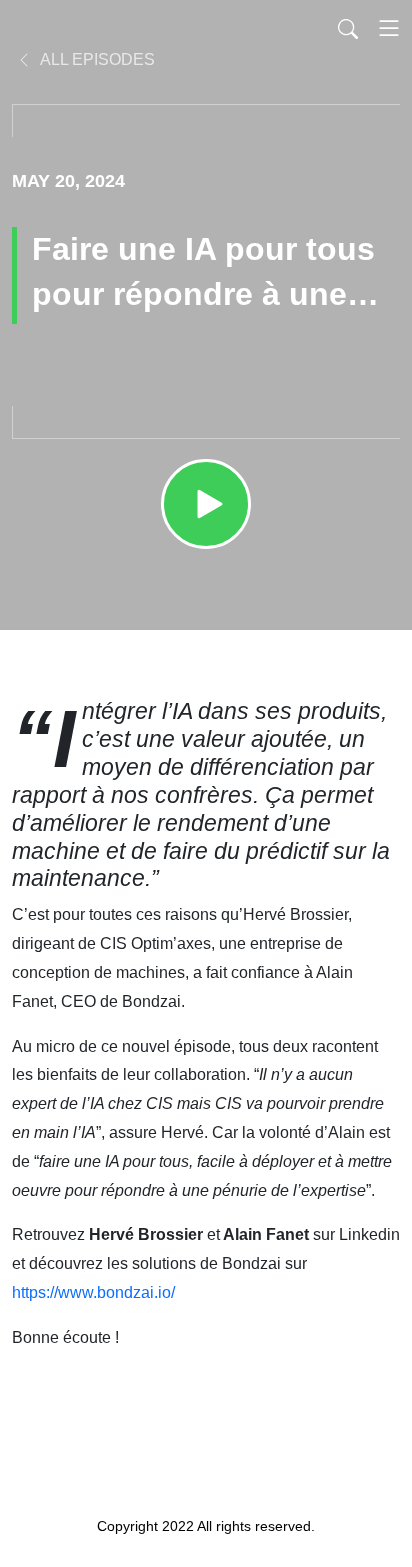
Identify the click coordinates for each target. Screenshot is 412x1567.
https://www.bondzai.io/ (93, 1292)
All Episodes (96, 59)
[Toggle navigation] (389, 28)
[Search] (348, 28)
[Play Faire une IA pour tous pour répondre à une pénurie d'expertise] (206, 504)
